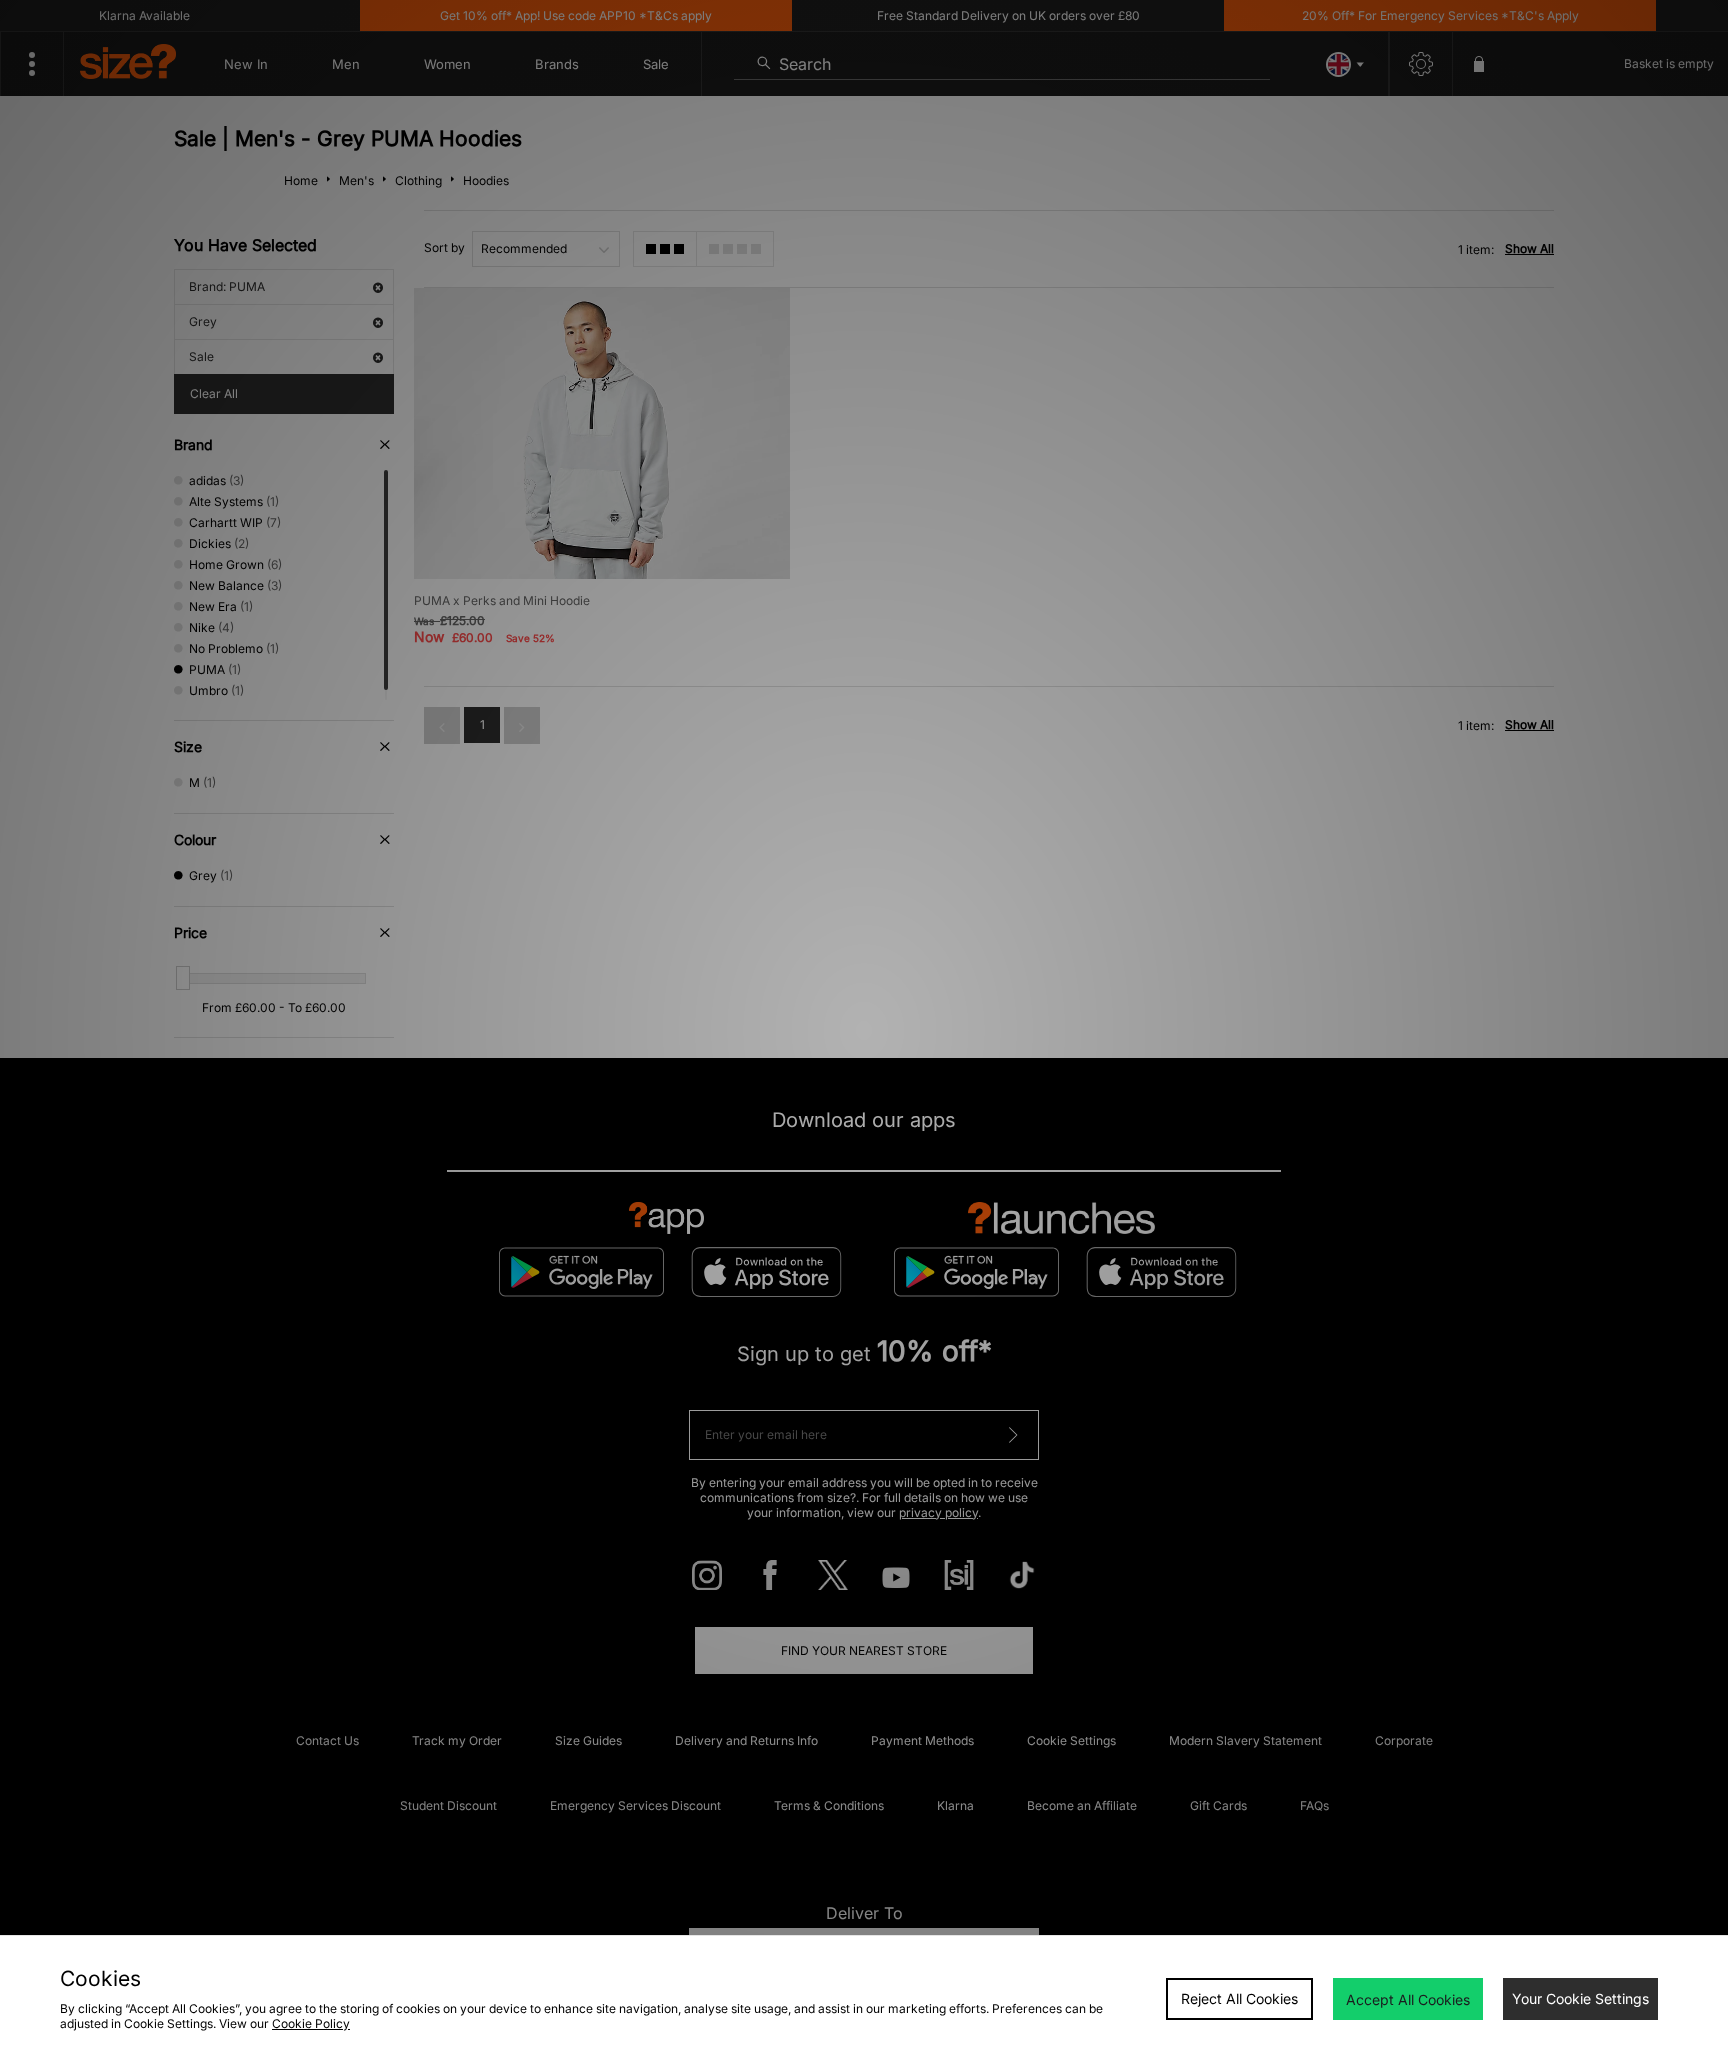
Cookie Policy (311, 2023)
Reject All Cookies (1239, 1998)
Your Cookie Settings (1580, 1998)
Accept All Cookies (1408, 1999)
